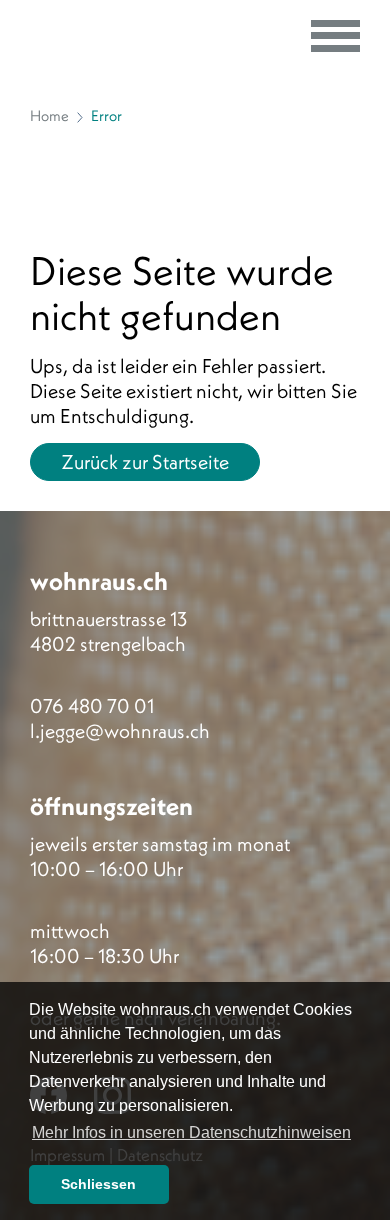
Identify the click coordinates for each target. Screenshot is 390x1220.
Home (49, 115)
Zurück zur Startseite (145, 461)
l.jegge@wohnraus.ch (120, 730)
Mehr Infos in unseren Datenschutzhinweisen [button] (191, 1132)
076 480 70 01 (92, 705)
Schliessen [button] (98, 1184)
